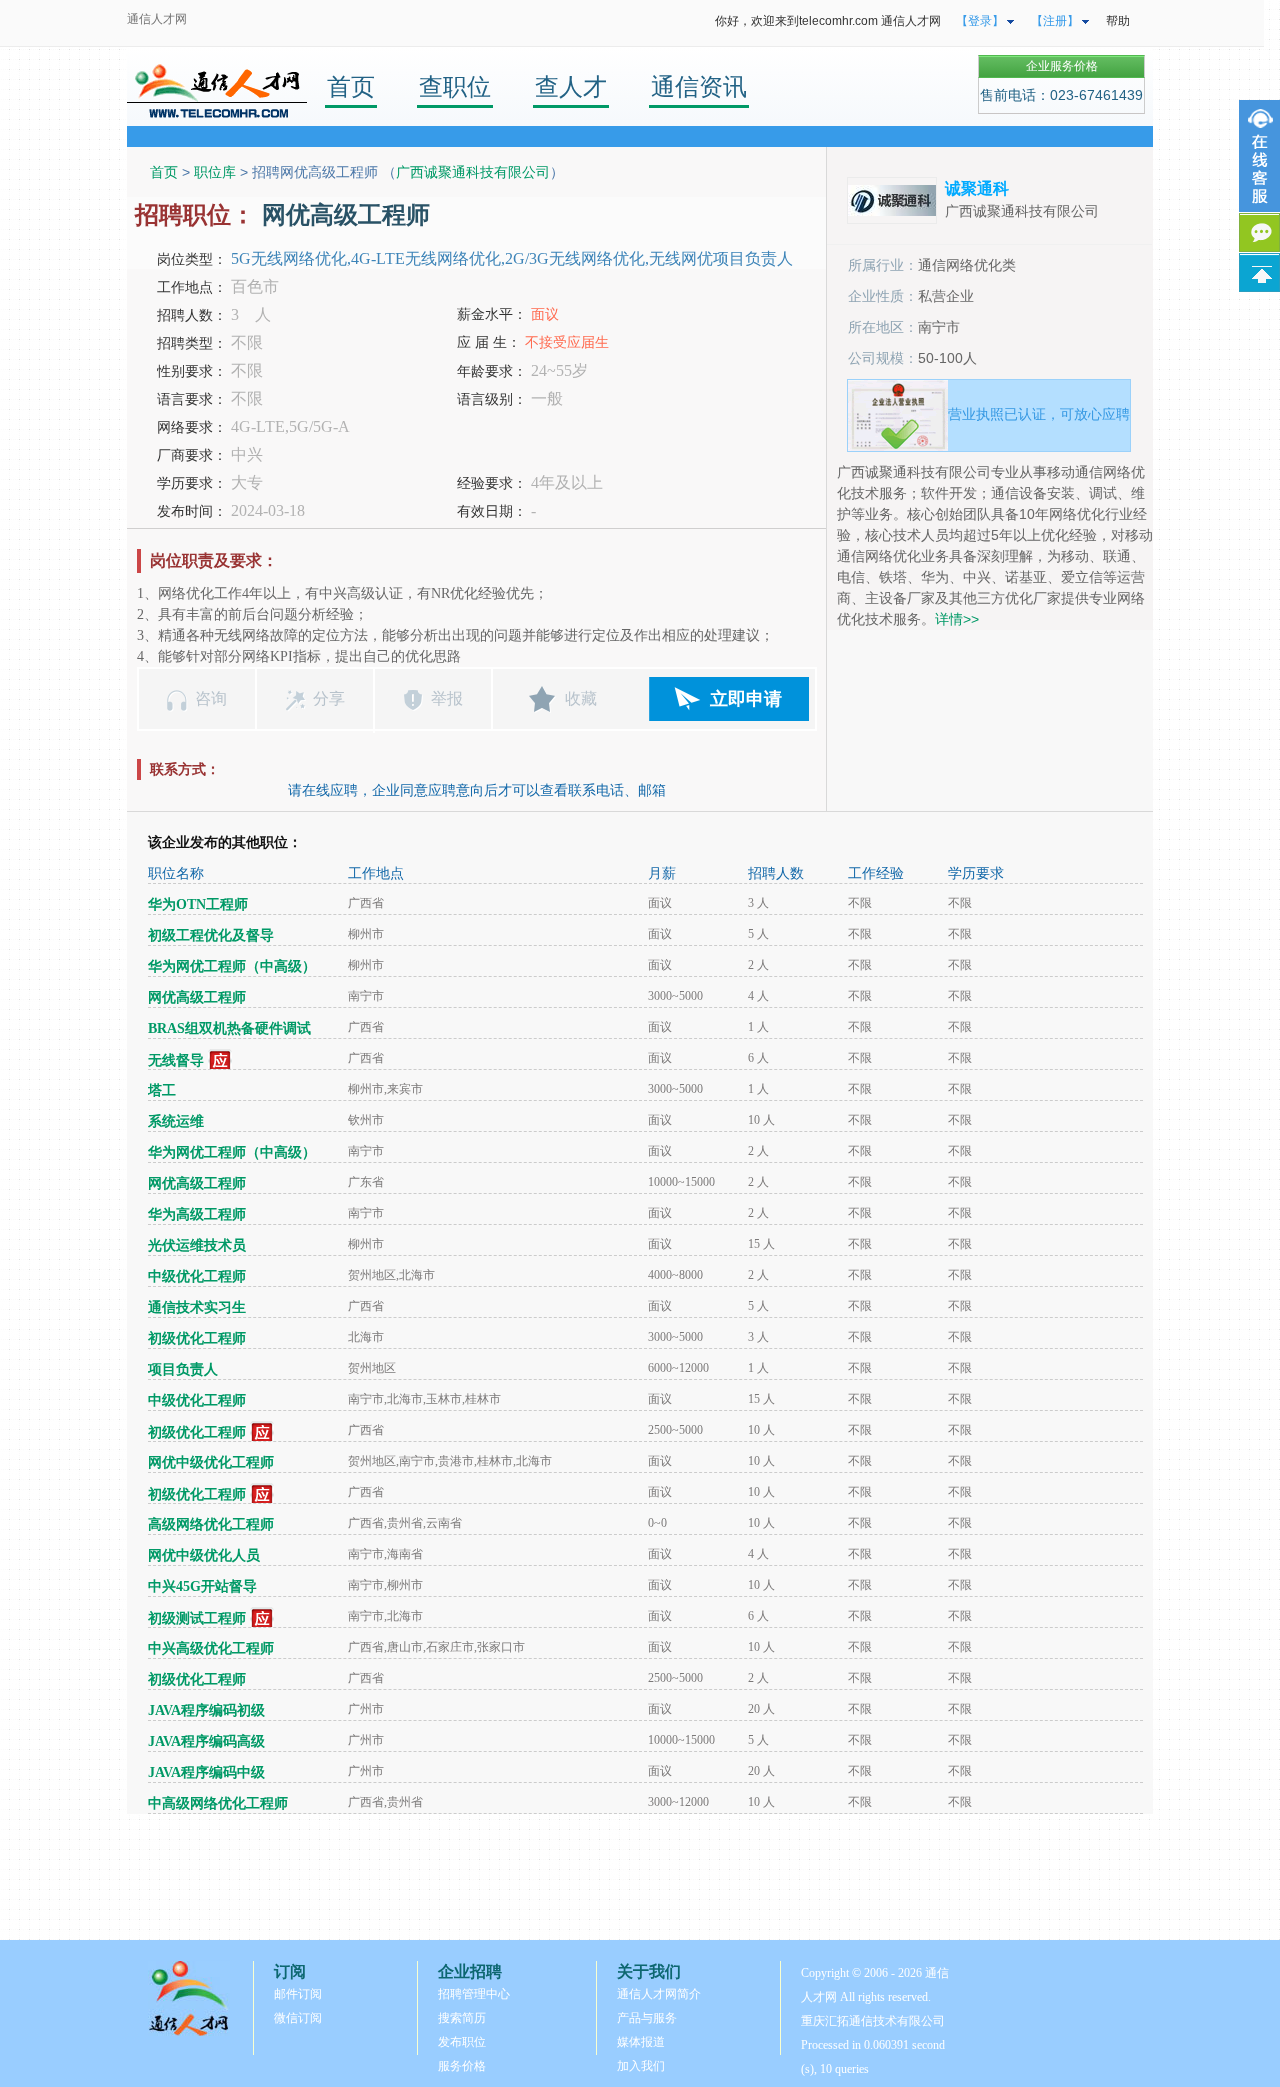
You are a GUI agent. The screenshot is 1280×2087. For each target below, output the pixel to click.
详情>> (957, 619)
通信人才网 (157, 19)
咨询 (211, 698)
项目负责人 (183, 1369)
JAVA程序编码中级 (206, 1772)
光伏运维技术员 (197, 1245)
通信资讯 (699, 86)
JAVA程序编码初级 (206, 1710)
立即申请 (746, 699)
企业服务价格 (1062, 66)
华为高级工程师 (197, 1214)
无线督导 (176, 1060)
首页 (351, 86)
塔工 (162, 1090)
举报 (447, 698)
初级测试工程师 (197, 1618)
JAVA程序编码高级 (206, 1741)
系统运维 (176, 1121)
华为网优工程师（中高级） (232, 966)
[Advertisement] (640, 1877)
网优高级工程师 (197, 997)
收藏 (581, 698)
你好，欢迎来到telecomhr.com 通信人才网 (828, 21)
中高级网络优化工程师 (218, 1803)
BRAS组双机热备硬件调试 (229, 1028)
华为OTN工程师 (198, 904)
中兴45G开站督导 (202, 1586)
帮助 (1118, 21)
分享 (329, 698)
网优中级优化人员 (204, 1555)
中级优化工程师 (197, 1276)
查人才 (571, 86)
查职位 (455, 86)
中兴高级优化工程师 (211, 1648)
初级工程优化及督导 (211, 935)
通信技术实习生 (197, 1307)
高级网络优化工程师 (211, 1524)
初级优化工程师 (197, 1338)
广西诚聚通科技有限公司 (473, 172)
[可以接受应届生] (220, 1060)
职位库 (215, 172)
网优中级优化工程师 (211, 1462)
